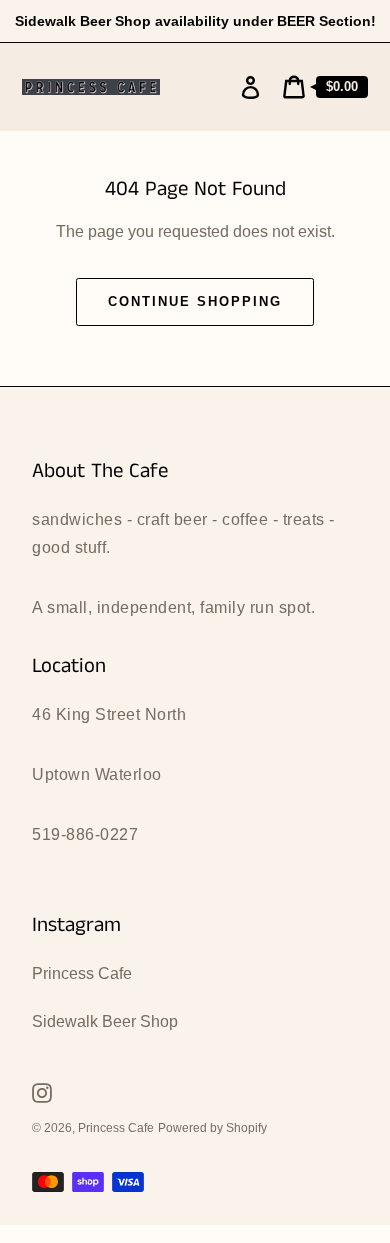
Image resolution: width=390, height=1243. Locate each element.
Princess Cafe (82, 973)
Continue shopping (194, 301)
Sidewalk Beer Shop (105, 1021)
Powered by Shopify (212, 1128)
